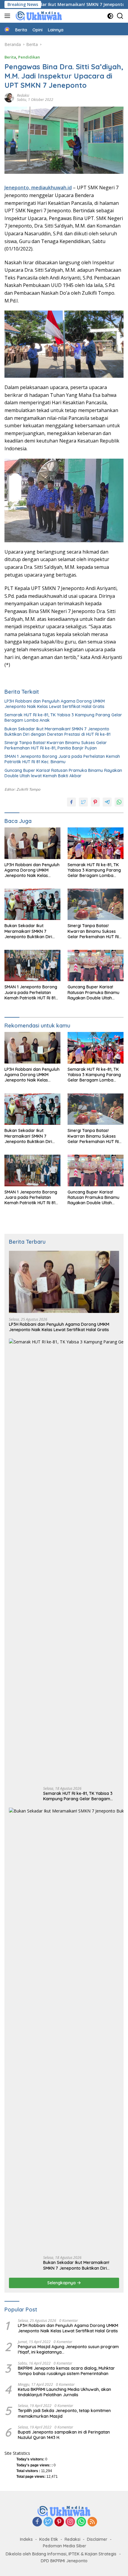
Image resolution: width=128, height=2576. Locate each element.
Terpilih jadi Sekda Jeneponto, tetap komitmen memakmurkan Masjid (64, 2413)
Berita (10, 57)
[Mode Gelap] (110, 16)
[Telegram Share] (107, 802)
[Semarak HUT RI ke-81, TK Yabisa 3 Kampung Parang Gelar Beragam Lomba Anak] (96, 843)
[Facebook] (37, 2522)
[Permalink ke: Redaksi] (9, 97)
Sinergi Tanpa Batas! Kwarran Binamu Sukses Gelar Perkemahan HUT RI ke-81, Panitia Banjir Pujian (56, 745)
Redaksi (23, 95)
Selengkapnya (62, 2283)
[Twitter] (48, 2522)
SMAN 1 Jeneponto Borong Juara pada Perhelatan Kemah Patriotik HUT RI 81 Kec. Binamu (62, 759)
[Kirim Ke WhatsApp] (119, 802)
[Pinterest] (59, 2522)
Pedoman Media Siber (65, 2546)
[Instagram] (70, 2522)
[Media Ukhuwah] (38, 16)
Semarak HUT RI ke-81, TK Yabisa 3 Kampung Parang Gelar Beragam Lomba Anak (63, 718)
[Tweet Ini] (83, 802)
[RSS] (92, 2522)
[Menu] (8, 16)
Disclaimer (97, 2539)
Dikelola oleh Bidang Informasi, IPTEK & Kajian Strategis (61, 2554)
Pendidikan (29, 57)
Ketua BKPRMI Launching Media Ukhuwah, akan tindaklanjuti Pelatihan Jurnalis (64, 2392)
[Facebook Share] (71, 802)
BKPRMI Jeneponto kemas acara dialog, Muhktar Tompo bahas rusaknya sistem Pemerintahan (66, 2371)
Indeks (26, 2539)
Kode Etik (49, 2539)
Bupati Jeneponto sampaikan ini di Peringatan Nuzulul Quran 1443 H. (64, 2435)
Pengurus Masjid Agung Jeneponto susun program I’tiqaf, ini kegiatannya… (68, 2349)
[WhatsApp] (81, 2522)
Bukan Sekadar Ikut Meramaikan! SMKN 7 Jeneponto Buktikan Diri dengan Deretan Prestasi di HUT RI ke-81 (57, 732)
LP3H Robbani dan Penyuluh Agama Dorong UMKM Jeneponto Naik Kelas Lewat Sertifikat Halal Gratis (55, 704)
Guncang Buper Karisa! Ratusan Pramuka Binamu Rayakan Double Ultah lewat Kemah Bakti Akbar (63, 773)
